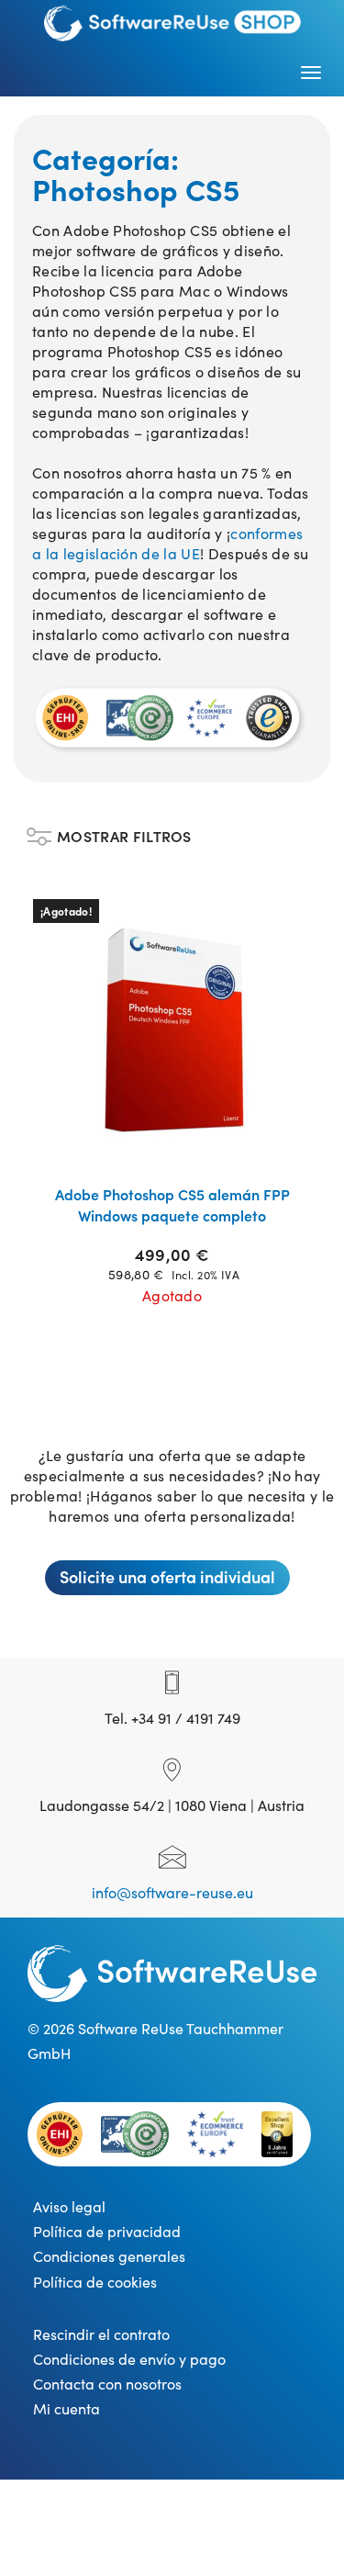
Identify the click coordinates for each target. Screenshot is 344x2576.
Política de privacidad (107, 2231)
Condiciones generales (109, 2255)
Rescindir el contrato (101, 2334)
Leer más (183, 1147)
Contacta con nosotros (107, 2383)
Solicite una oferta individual (167, 1576)
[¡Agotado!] (172, 1029)
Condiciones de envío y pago (129, 2358)
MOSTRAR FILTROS (124, 832)
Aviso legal (69, 2206)
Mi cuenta (67, 2408)
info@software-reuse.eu (172, 1892)
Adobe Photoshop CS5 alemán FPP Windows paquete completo (172, 1204)
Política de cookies (95, 2281)
